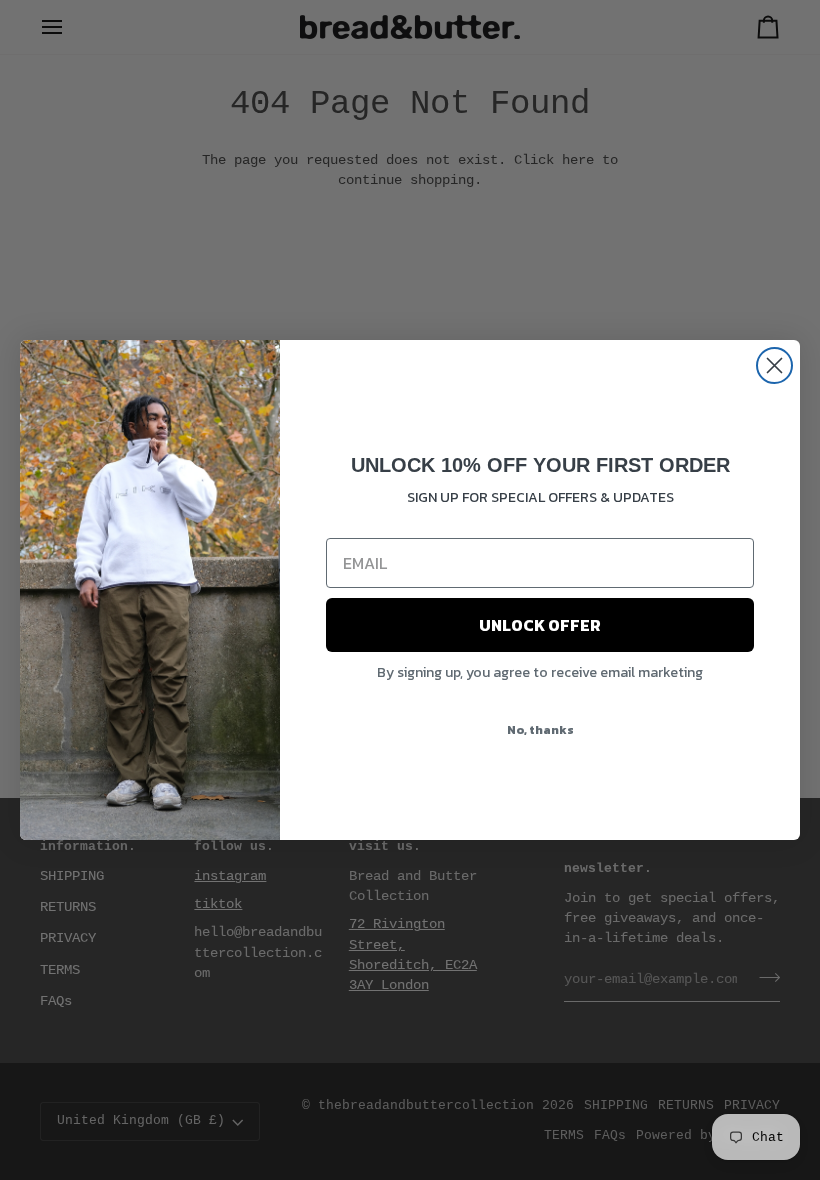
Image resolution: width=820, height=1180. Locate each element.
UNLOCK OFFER (540, 625)
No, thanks (540, 730)
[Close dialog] (774, 365)
